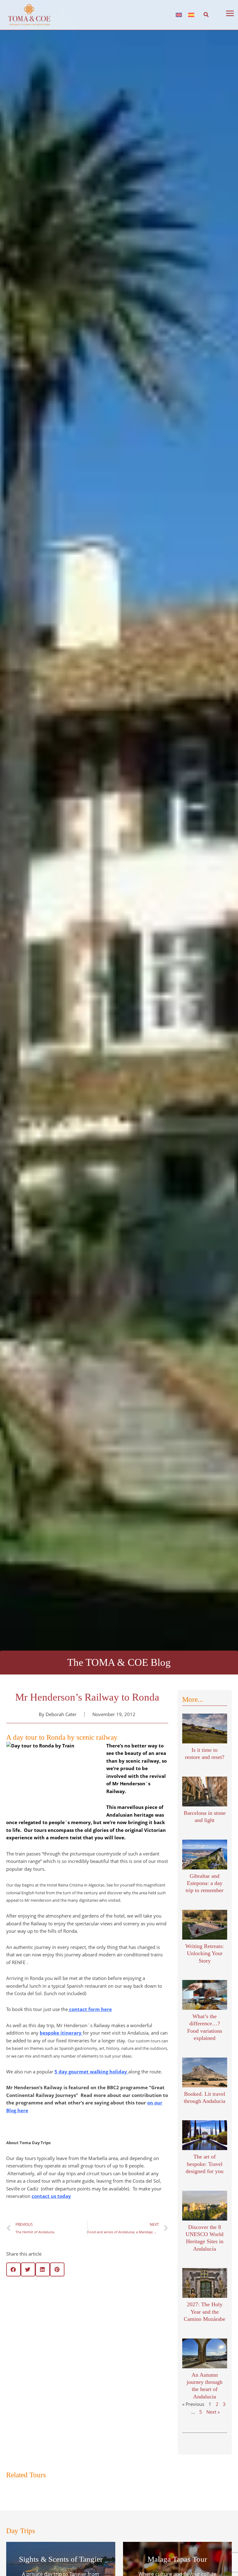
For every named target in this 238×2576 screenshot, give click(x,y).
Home (123, 2311)
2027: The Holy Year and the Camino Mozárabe (205, 1722)
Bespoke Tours (130, 2322)
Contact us (89, 2352)
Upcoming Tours (131, 2328)
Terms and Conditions (89, 2325)
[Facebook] (150, 2438)
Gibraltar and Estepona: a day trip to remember (205, 1293)
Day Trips (126, 2334)
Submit (195, 2368)
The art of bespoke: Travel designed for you (205, 1574)
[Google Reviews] (200, 2438)
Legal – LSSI (89, 2345)
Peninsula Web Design (74, 2445)
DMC (122, 2345)
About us (126, 2356)
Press (89, 2318)
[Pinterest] (190, 2438)
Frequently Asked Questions (89, 2312)
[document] (119, 2517)
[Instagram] (160, 2438)
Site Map (89, 2359)
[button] (206, 10)
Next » (213, 1822)
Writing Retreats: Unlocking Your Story (205, 1363)
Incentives (127, 2339)
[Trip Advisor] (180, 2438)
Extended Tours (131, 2317)
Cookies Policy (89, 2332)
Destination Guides (133, 2350)
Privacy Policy (89, 2339)
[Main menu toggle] (230, 8)
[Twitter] (170, 2438)
